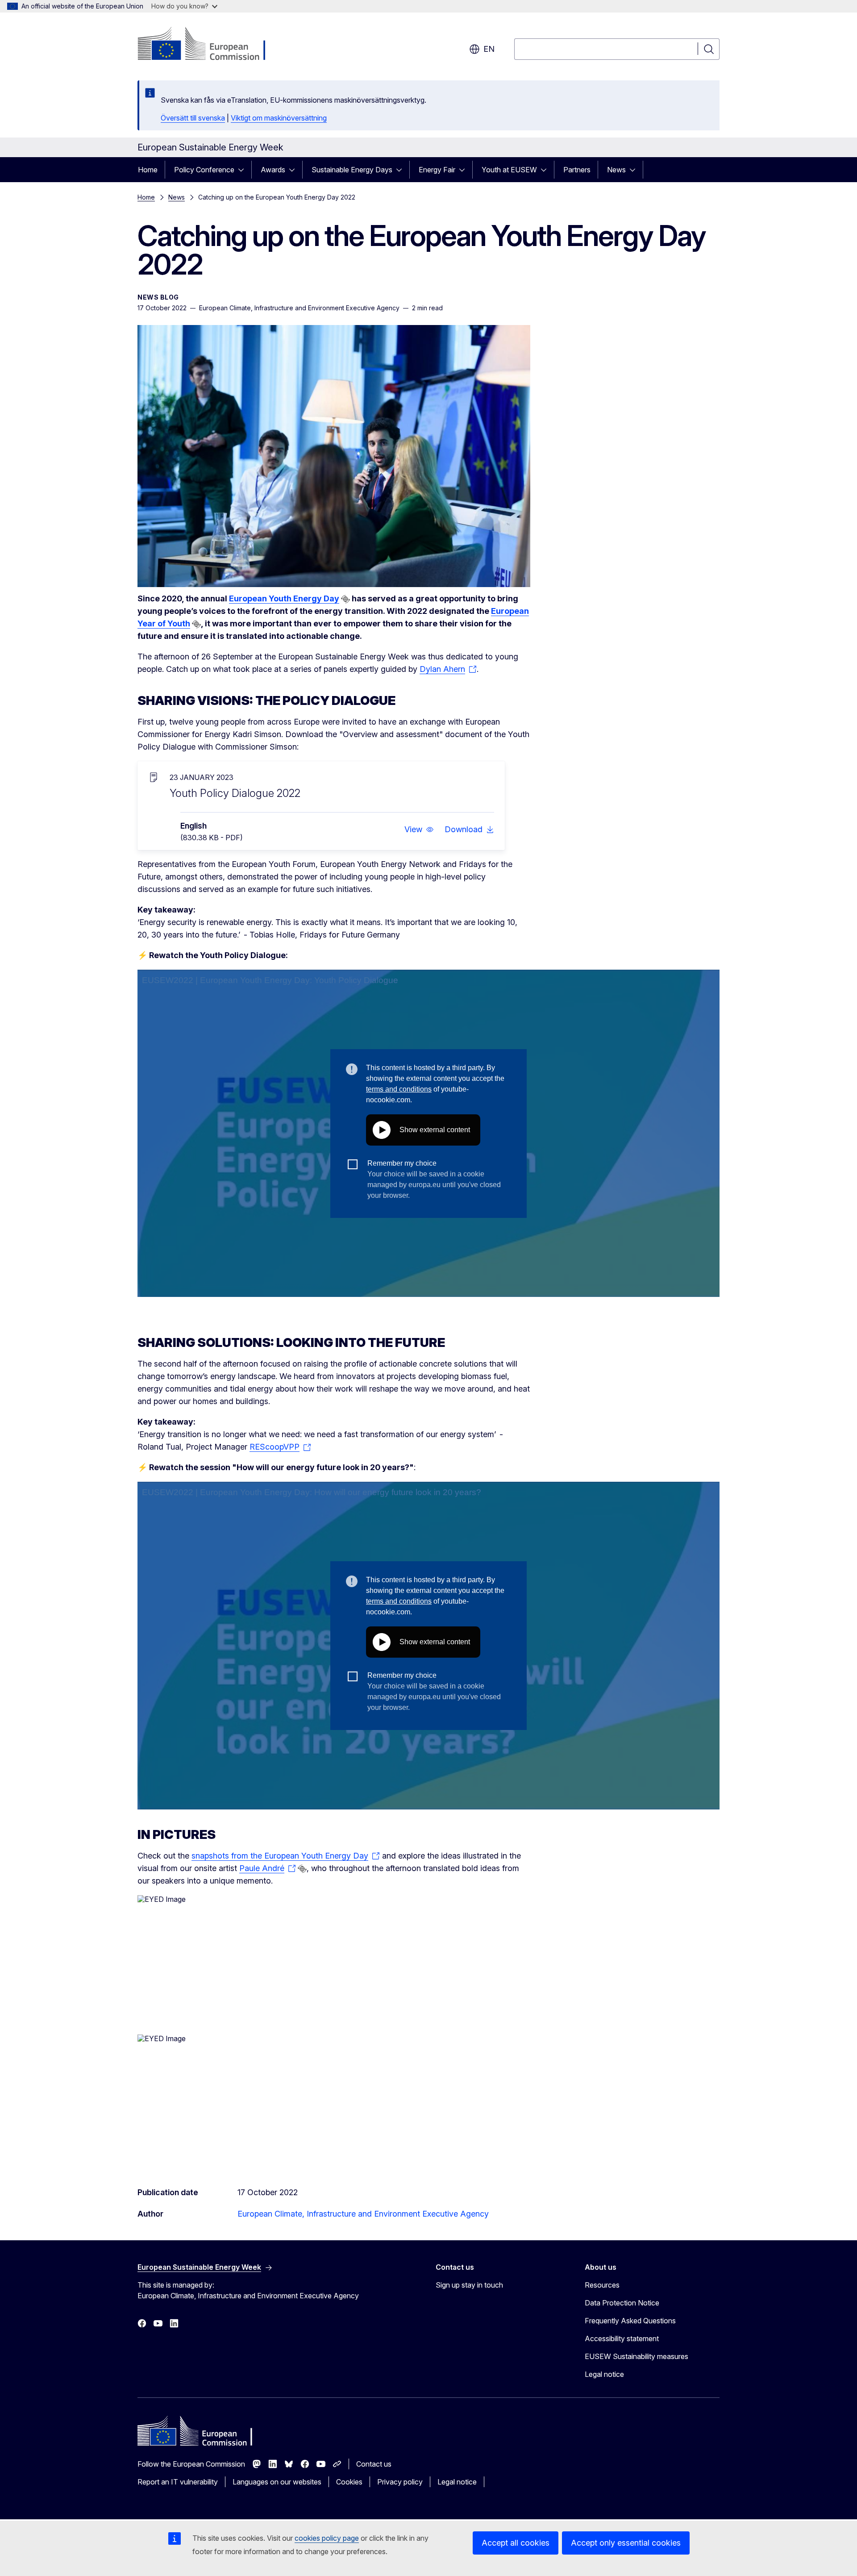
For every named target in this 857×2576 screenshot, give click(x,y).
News (616, 170)
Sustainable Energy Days (352, 170)
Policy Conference (204, 170)
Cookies (349, 2482)
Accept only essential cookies (626, 2543)
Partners (577, 170)
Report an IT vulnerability (178, 2482)
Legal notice (604, 2374)
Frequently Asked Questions (630, 2321)
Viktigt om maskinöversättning (279, 118)
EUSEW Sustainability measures (637, 2356)
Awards (273, 170)
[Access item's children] (244, 170)
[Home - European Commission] (210, 45)
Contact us (374, 2464)
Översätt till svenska (193, 118)
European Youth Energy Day (284, 598)
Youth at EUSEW (509, 170)
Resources (602, 2285)
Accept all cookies (516, 2543)
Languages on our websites (277, 2482)
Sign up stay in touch (469, 2285)
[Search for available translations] (345, 599)
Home (148, 170)
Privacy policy (400, 2482)
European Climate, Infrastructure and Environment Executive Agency (363, 2214)
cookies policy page (327, 2538)
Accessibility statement (622, 2338)
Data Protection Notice (622, 2303)
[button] (419, 829)
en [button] (489, 49)
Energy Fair (437, 170)
